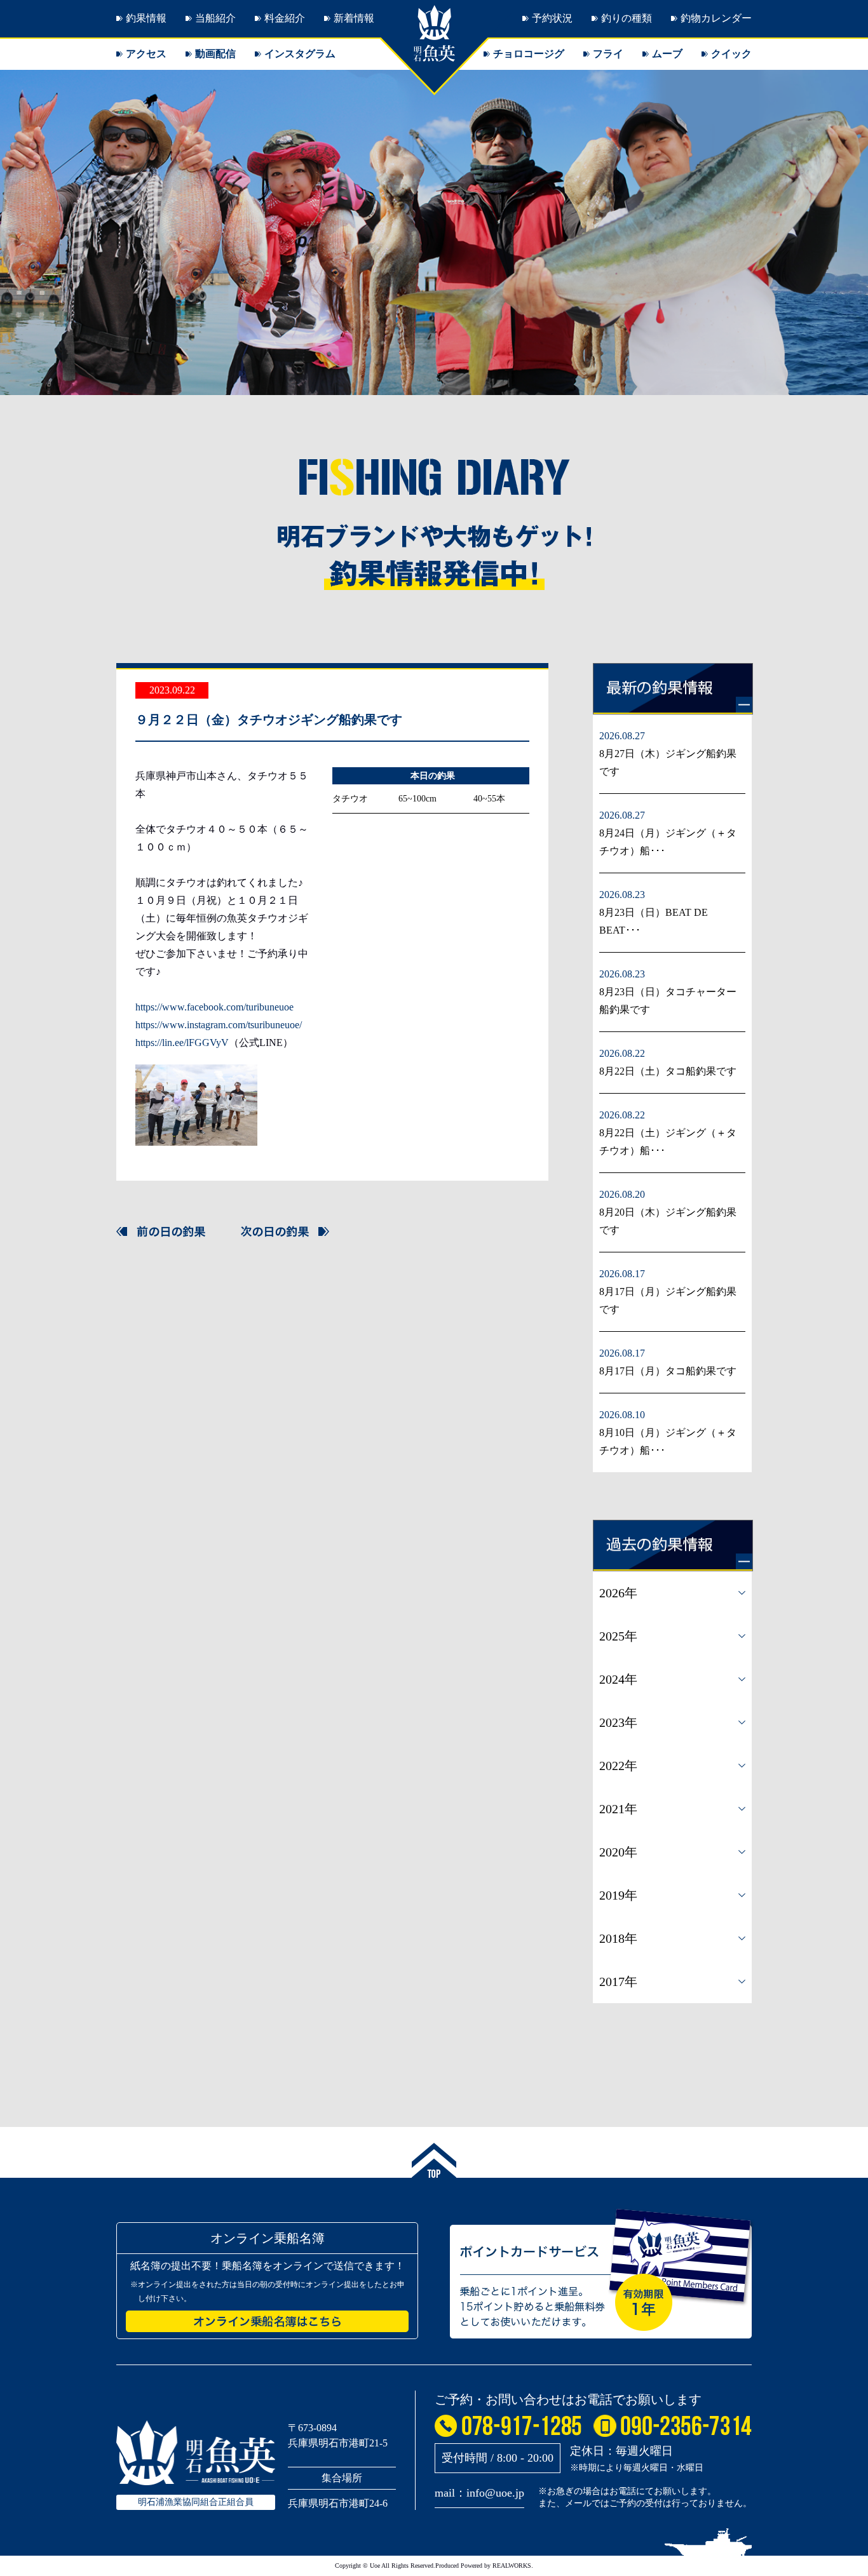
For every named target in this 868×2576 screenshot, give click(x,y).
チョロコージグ (529, 54)
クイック (731, 54)
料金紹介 (285, 18)
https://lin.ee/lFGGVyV (182, 1043)
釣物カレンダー (716, 18)
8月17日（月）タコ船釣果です (668, 1371)
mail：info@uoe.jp (479, 2493)
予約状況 (552, 18)
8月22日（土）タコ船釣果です (668, 1071)
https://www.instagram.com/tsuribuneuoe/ (219, 1025)
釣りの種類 (627, 18)
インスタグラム (300, 54)
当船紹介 (215, 18)
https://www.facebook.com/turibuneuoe (214, 1007)
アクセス (146, 54)
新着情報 (354, 18)
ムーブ (667, 54)
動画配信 (215, 54)
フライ (608, 54)
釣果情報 (146, 18)
